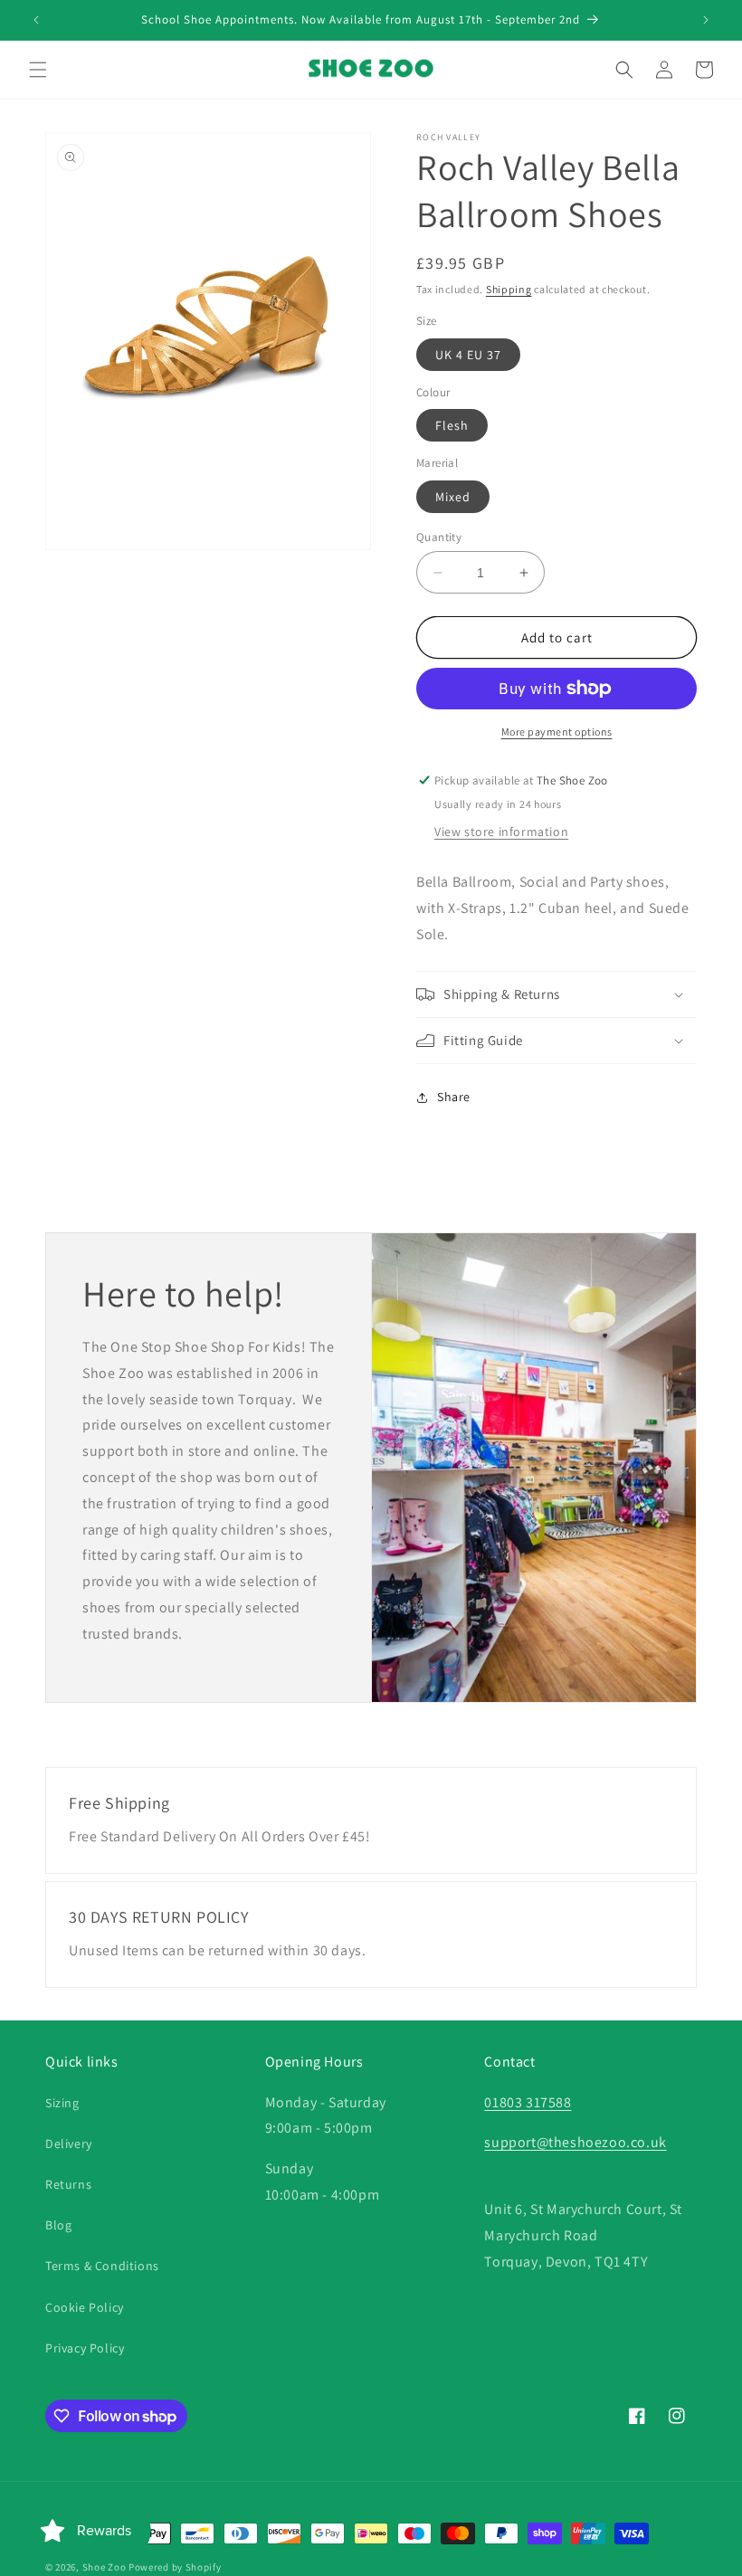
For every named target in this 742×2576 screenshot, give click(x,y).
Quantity (439, 537)
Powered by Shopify (175, 2567)
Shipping (509, 289)
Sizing (62, 2103)
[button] (38, 70)
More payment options (557, 732)
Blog (58, 2225)
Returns (68, 2184)
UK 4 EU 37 (468, 355)
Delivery (69, 2143)
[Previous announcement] (36, 20)
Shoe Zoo (105, 2567)
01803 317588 (528, 2102)
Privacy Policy (85, 2348)
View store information (501, 832)
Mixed (453, 497)
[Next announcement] (706, 20)
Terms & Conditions (102, 2266)
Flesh (452, 425)
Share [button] (454, 1097)
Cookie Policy (85, 2307)
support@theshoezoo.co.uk (575, 2142)
